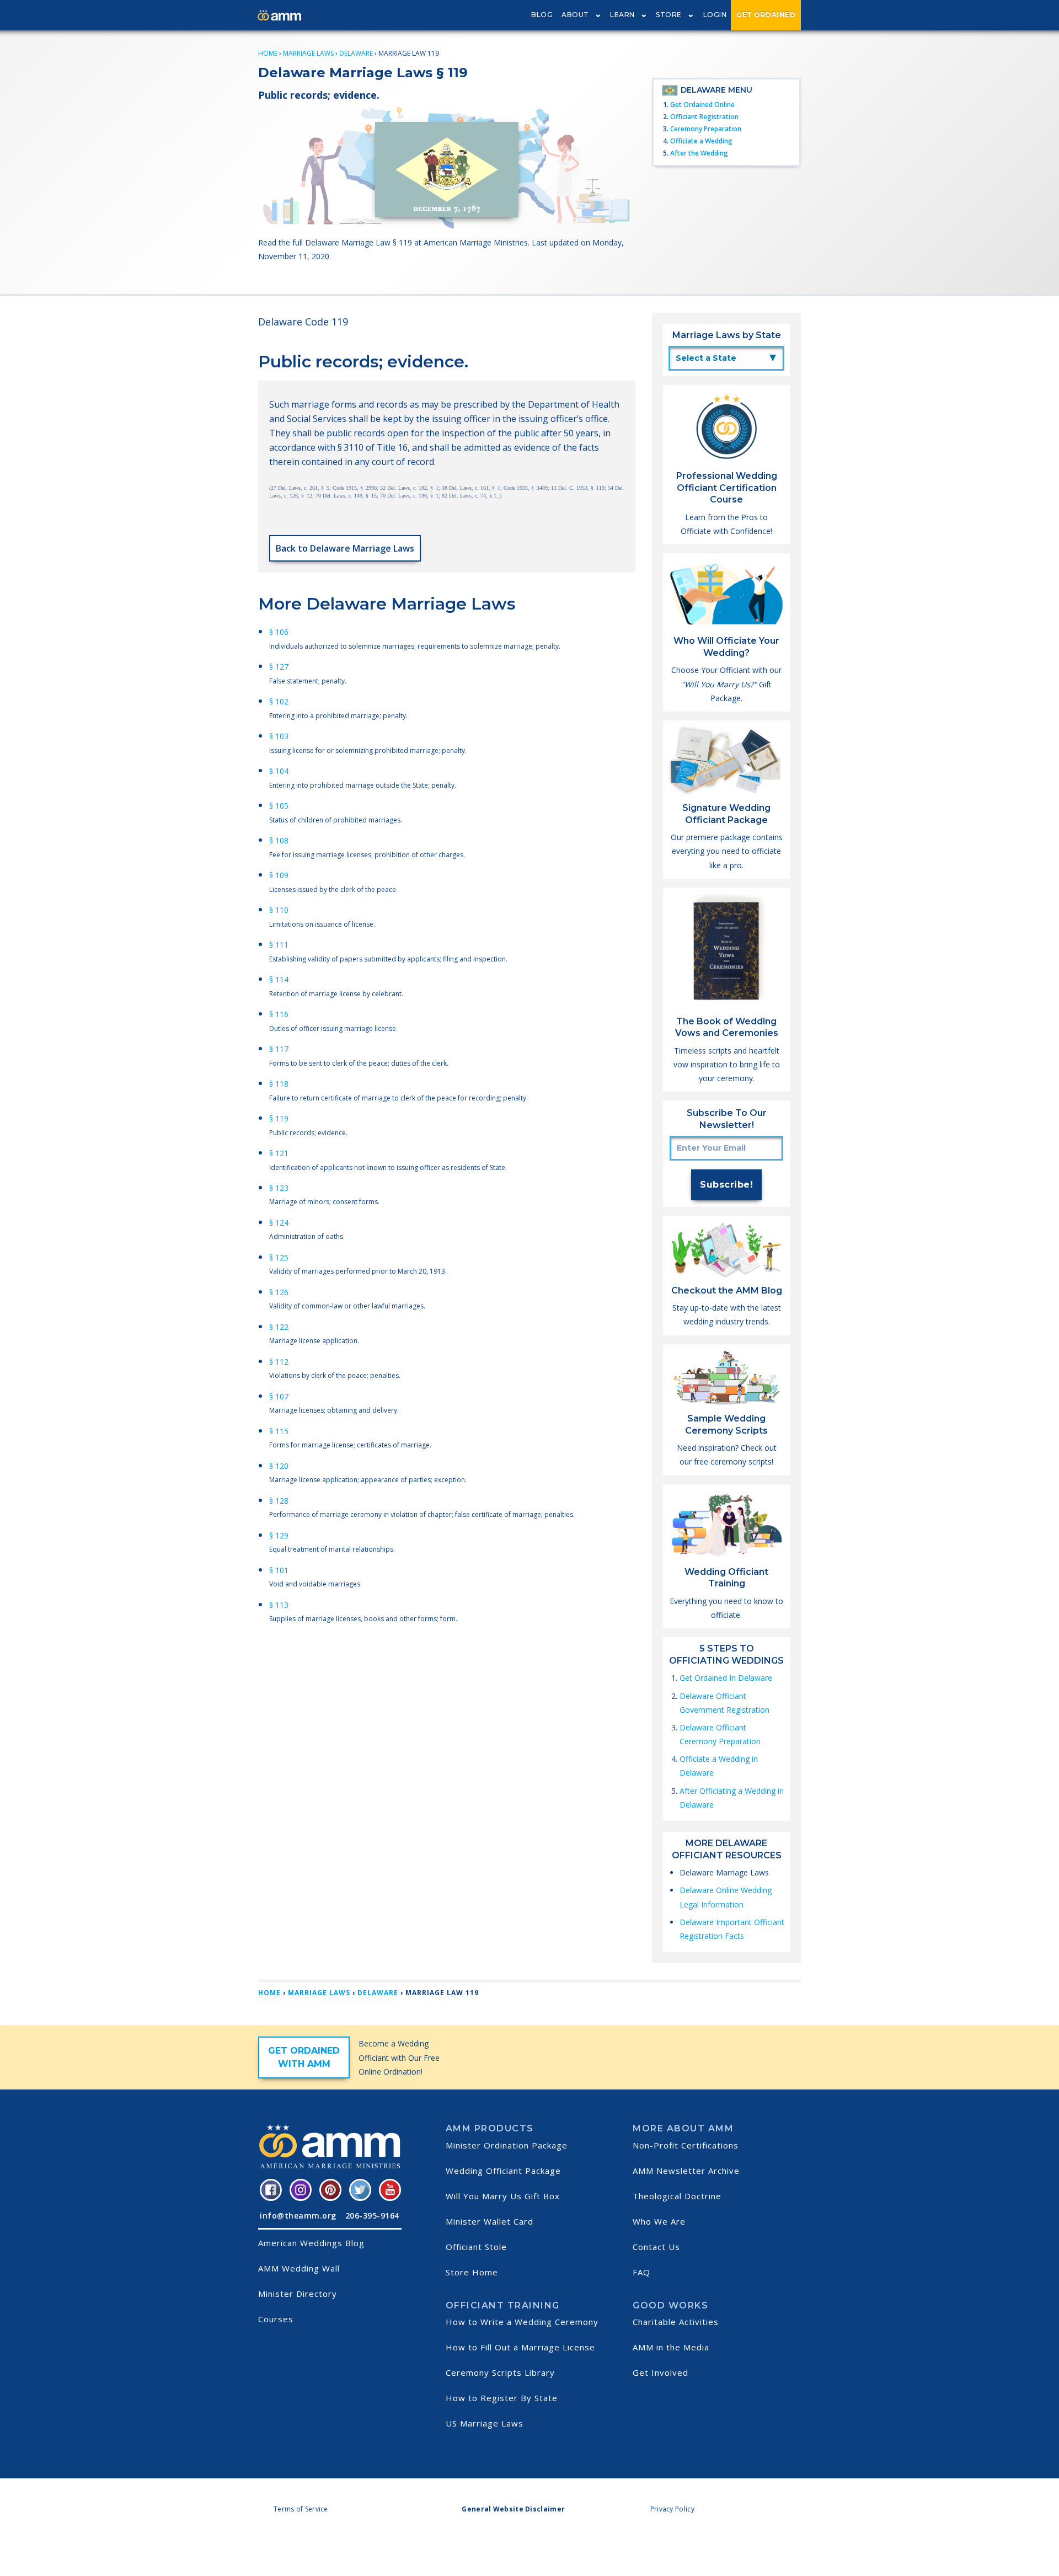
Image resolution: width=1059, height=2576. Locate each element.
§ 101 (279, 1570)
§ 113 (279, 1605)
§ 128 (279, 1501)
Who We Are (659, 2221)
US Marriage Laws (485, 2423)
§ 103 (279, 736)
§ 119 (279, 1118)
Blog (542, 15)
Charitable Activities (676, 2322)
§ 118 (279, 1084)
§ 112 (279, 1362)
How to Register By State (502, 2398)
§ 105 (279, 806)
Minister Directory (298, 2294)
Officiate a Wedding (701, 141)
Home (268, 53)
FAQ (641, 2272)
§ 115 (279, 1431)
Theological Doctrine (677, 2196)
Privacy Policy (672, 2509)
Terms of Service (301, 2509)
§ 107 (279, 1396)
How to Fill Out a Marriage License (520, 2347)
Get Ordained (766, 15)
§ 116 (279, 1014)
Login (715, 15)
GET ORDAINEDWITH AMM (304, 2057)
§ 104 (279, 771)
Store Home (472, 2272)
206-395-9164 (372, 2216)
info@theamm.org (298, 2216)
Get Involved (660, 2372)
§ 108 (279, 840)
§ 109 (279, 875)
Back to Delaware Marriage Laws (345, 548)
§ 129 (279, 1535)
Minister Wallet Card (490, 2221)
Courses (276, 2319)
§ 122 (279, 1327)
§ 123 (279, 1188)
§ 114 (279, 979)
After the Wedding (699, 153)
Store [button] (669, 15)
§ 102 (279, 701)
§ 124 (279, 1223)
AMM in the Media (671, 2347)
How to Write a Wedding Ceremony (522, 2322)
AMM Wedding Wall (299, 2268)
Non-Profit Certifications (686, 2145)
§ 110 (279, 910)
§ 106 (279, 632)
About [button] (575, 15)
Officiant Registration (704, 117)
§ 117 (279, 1049)
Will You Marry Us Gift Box (503, 2196)
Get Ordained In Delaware (726, 1678)
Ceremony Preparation (706, 129)
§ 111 (279, 945)
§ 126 (279, 1292)
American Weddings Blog (311, 2243)
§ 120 (279, 1466)
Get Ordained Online (702, 105)
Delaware (356, 53)
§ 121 (279, 1153)
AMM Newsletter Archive (686, 2171)
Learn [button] (622, 15)
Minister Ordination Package (507, 2145)
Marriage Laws (308, 53)
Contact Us (656, 2247)
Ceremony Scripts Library (500, 2372)
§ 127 (279, 667)
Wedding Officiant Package (503, 2171)
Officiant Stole (476, 2247)
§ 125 (279, 1257)
